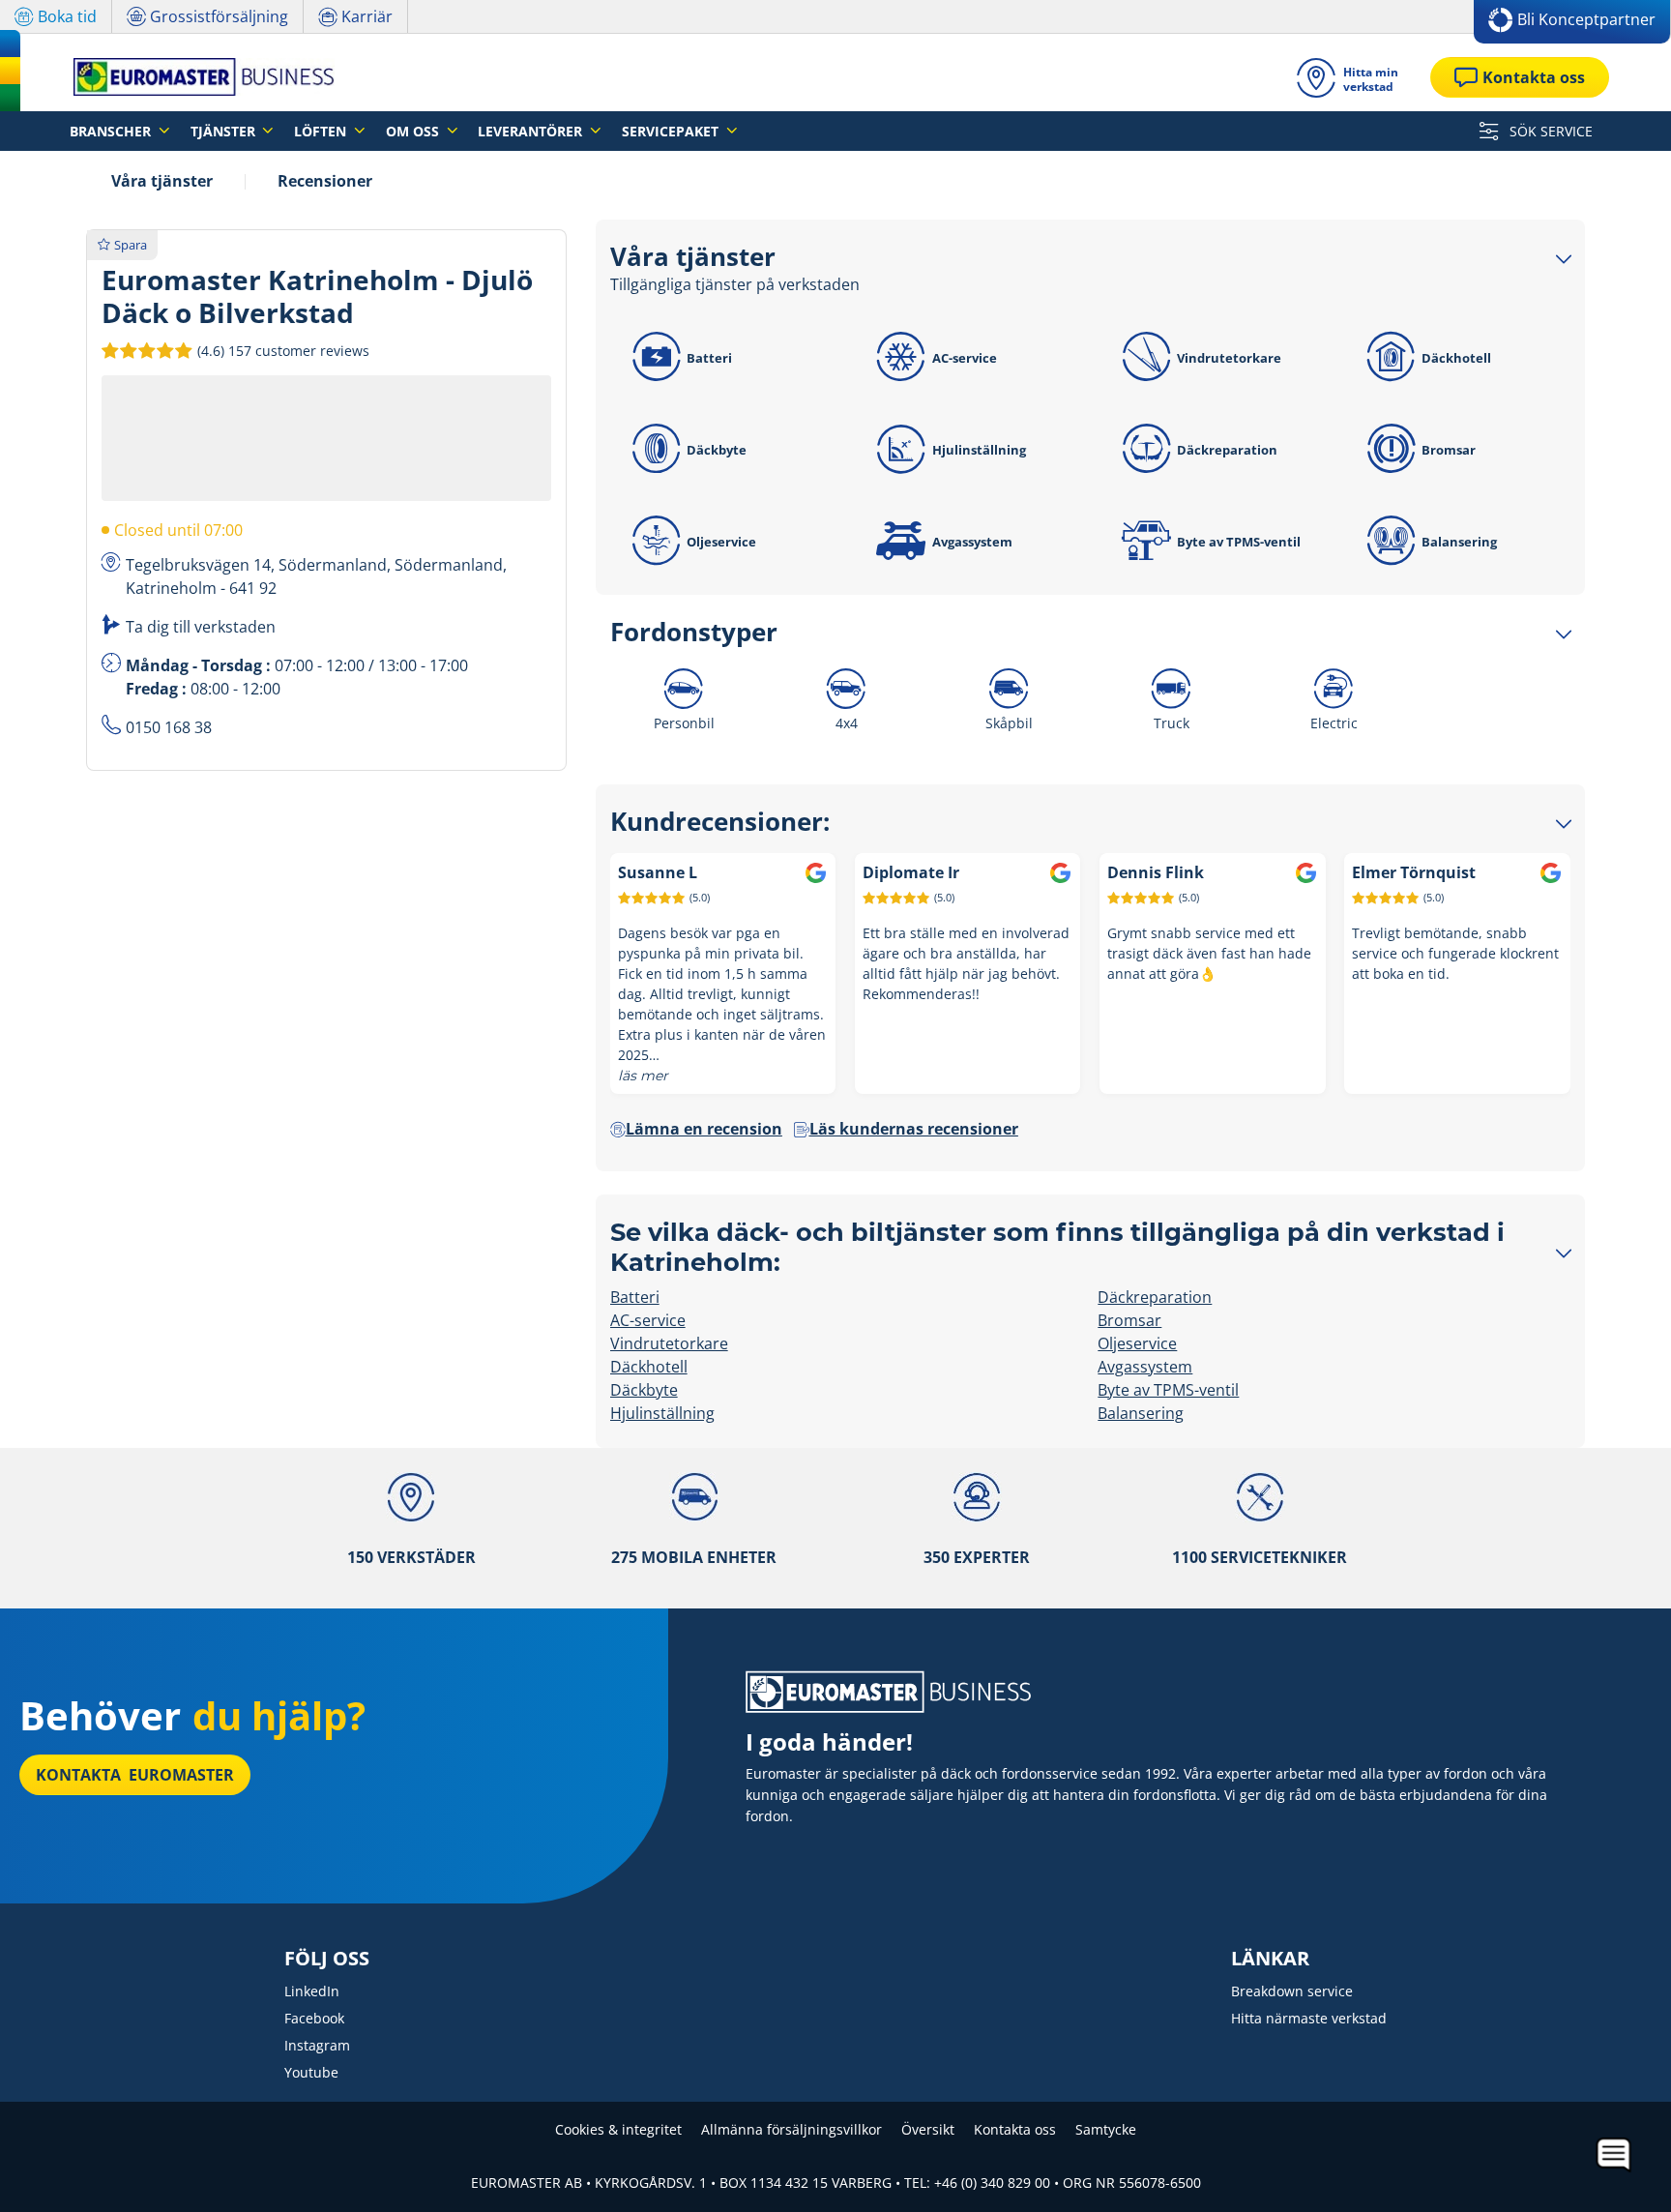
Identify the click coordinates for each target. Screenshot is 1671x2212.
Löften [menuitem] (322, 131)
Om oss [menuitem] (414, 131)
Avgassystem (972, 542)
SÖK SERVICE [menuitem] (1549, 131)
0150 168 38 (169, 727)
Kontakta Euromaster (135, 1775)
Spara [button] (131, 245)
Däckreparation (1227, 450)
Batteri (709, 358)
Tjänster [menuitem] (225, 131)
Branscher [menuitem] (112, 131)
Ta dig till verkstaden (201, 627)
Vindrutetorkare (1229, 358)
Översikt (928, 2129)
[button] (281, 350)
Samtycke (1106, 2129)
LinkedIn (312, 1991)
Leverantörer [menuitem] (532, 131)
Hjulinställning (979, 450)
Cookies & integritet (618, 2129)
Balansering (1459, 542)
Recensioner (325, 181)
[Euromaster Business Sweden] (198, 77)
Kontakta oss (1015, 2129)
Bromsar (1449, 450)
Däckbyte (717, 450)
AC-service (965, 358)
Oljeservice (721, 542)
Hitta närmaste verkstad (1309, 2018)
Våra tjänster (162, 181)
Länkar (1270, 1959)
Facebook (314, 2018)
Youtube (311, 2072)
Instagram (317, 2045)
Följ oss (327, 1959)
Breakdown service (1292, 1991)
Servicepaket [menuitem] (672, 131)
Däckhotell (1456, 358)
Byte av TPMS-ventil (1239, 542)
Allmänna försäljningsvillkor (792, 2129)
